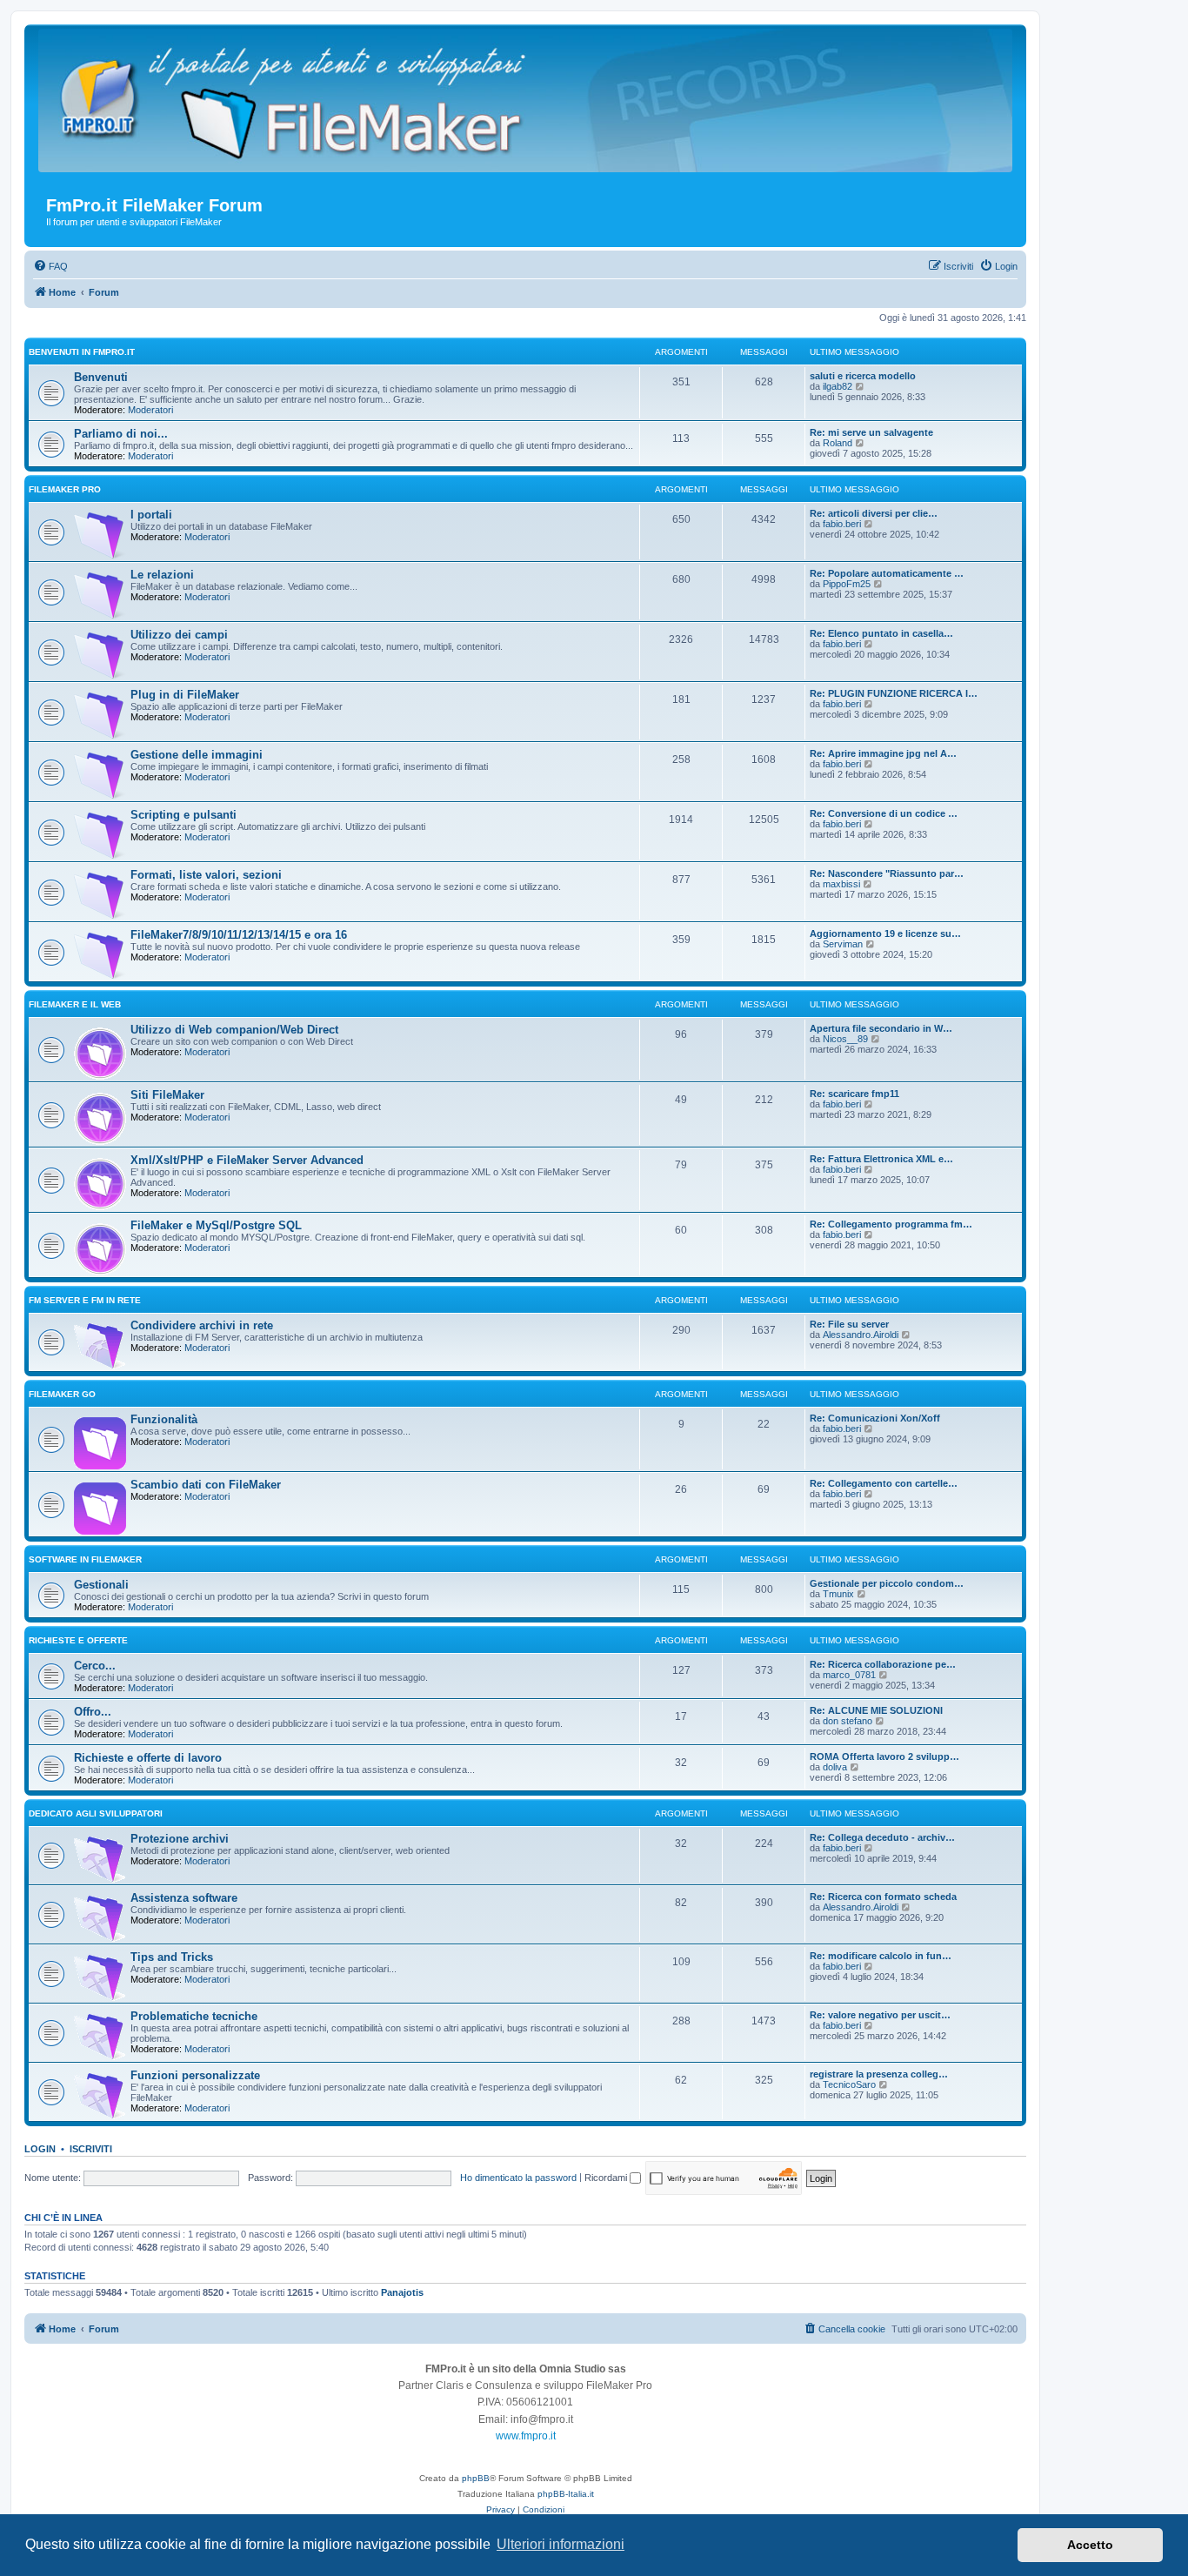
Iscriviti (91, 2149)
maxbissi (841, 884)
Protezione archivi (180, 1839)
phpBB (476, 2478)
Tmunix (838, 1594)
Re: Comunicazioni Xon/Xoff (875, 1418)
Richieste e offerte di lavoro (148, 1758)
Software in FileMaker (85, 1559)
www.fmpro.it (526, 2436)
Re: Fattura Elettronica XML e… (881, 1159)
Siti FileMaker (167, 1095)
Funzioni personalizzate (195, 2075)
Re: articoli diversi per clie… (874, 513)
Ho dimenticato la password (518, 2178)
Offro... (93, 1712)
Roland (838, 443)
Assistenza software (184, 1898)
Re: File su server (849, 1324)
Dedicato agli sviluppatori (96, 1813)
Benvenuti (101, 377)
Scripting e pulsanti (184, 815)
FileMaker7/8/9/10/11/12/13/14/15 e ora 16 (239, 935)
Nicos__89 (845, 1039)
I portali (151, 515)
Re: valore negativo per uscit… (880, 2015)
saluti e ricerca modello (863, 376)
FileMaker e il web (75, 1004)
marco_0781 (849, 1675)
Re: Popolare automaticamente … (887, 573)
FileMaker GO (62, 1394)
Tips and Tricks (172, 1957)
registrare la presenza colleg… (879, 2074)
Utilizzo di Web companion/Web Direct (234, 1030)
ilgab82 (838, 386)
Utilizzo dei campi (179, 635)
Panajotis (402, 2292)
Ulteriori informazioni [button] (561, 2544)
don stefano (848, 1721)
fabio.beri (842, 524)
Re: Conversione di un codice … (884, 813)
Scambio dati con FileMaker (206, 1485)
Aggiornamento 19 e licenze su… (885, 933)
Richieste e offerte (78, 1640)
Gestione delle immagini (197, 755)
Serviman (843, 944)
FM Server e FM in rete (85, 1300)
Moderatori (150, 410)
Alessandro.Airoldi (861, 1335)
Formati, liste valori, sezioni (206, 875)
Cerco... (95, 1666)
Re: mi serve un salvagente (871, 432)
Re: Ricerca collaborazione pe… (883, 1664)
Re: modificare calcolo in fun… (881, 1956)
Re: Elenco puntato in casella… (881, 633)
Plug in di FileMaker (185, 695)
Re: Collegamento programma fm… (891, 1224)
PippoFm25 (847, 584)
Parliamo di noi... (121, 434)
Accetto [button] (1090, 2545)
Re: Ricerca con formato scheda (883, 1897)
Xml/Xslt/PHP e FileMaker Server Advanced (247, 1160)
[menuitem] (50, 266)
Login (40, 2149)
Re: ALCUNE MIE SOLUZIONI (876, 1710)
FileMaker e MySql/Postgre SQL (216, 1225)
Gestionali (101, 1585)
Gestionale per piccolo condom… (887, 1583)
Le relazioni (162, 575)
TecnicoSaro (849, 2084)
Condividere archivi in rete (202, 1325)
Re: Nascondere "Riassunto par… (887, 873)
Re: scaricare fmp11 (854, 1094)
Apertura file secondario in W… (881, 1028)
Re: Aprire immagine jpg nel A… (883, 753)
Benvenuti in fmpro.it (82, 352)
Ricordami (607, 2178)
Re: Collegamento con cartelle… (884, 1483)
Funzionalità (164, 1419)
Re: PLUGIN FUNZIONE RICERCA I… (894, 693)
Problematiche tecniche (194, 2016)
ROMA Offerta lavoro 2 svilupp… (884, 1756)
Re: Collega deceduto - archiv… (882, 1837)
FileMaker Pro (65, 489)
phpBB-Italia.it (566, 2494)
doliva (835, 1767)
